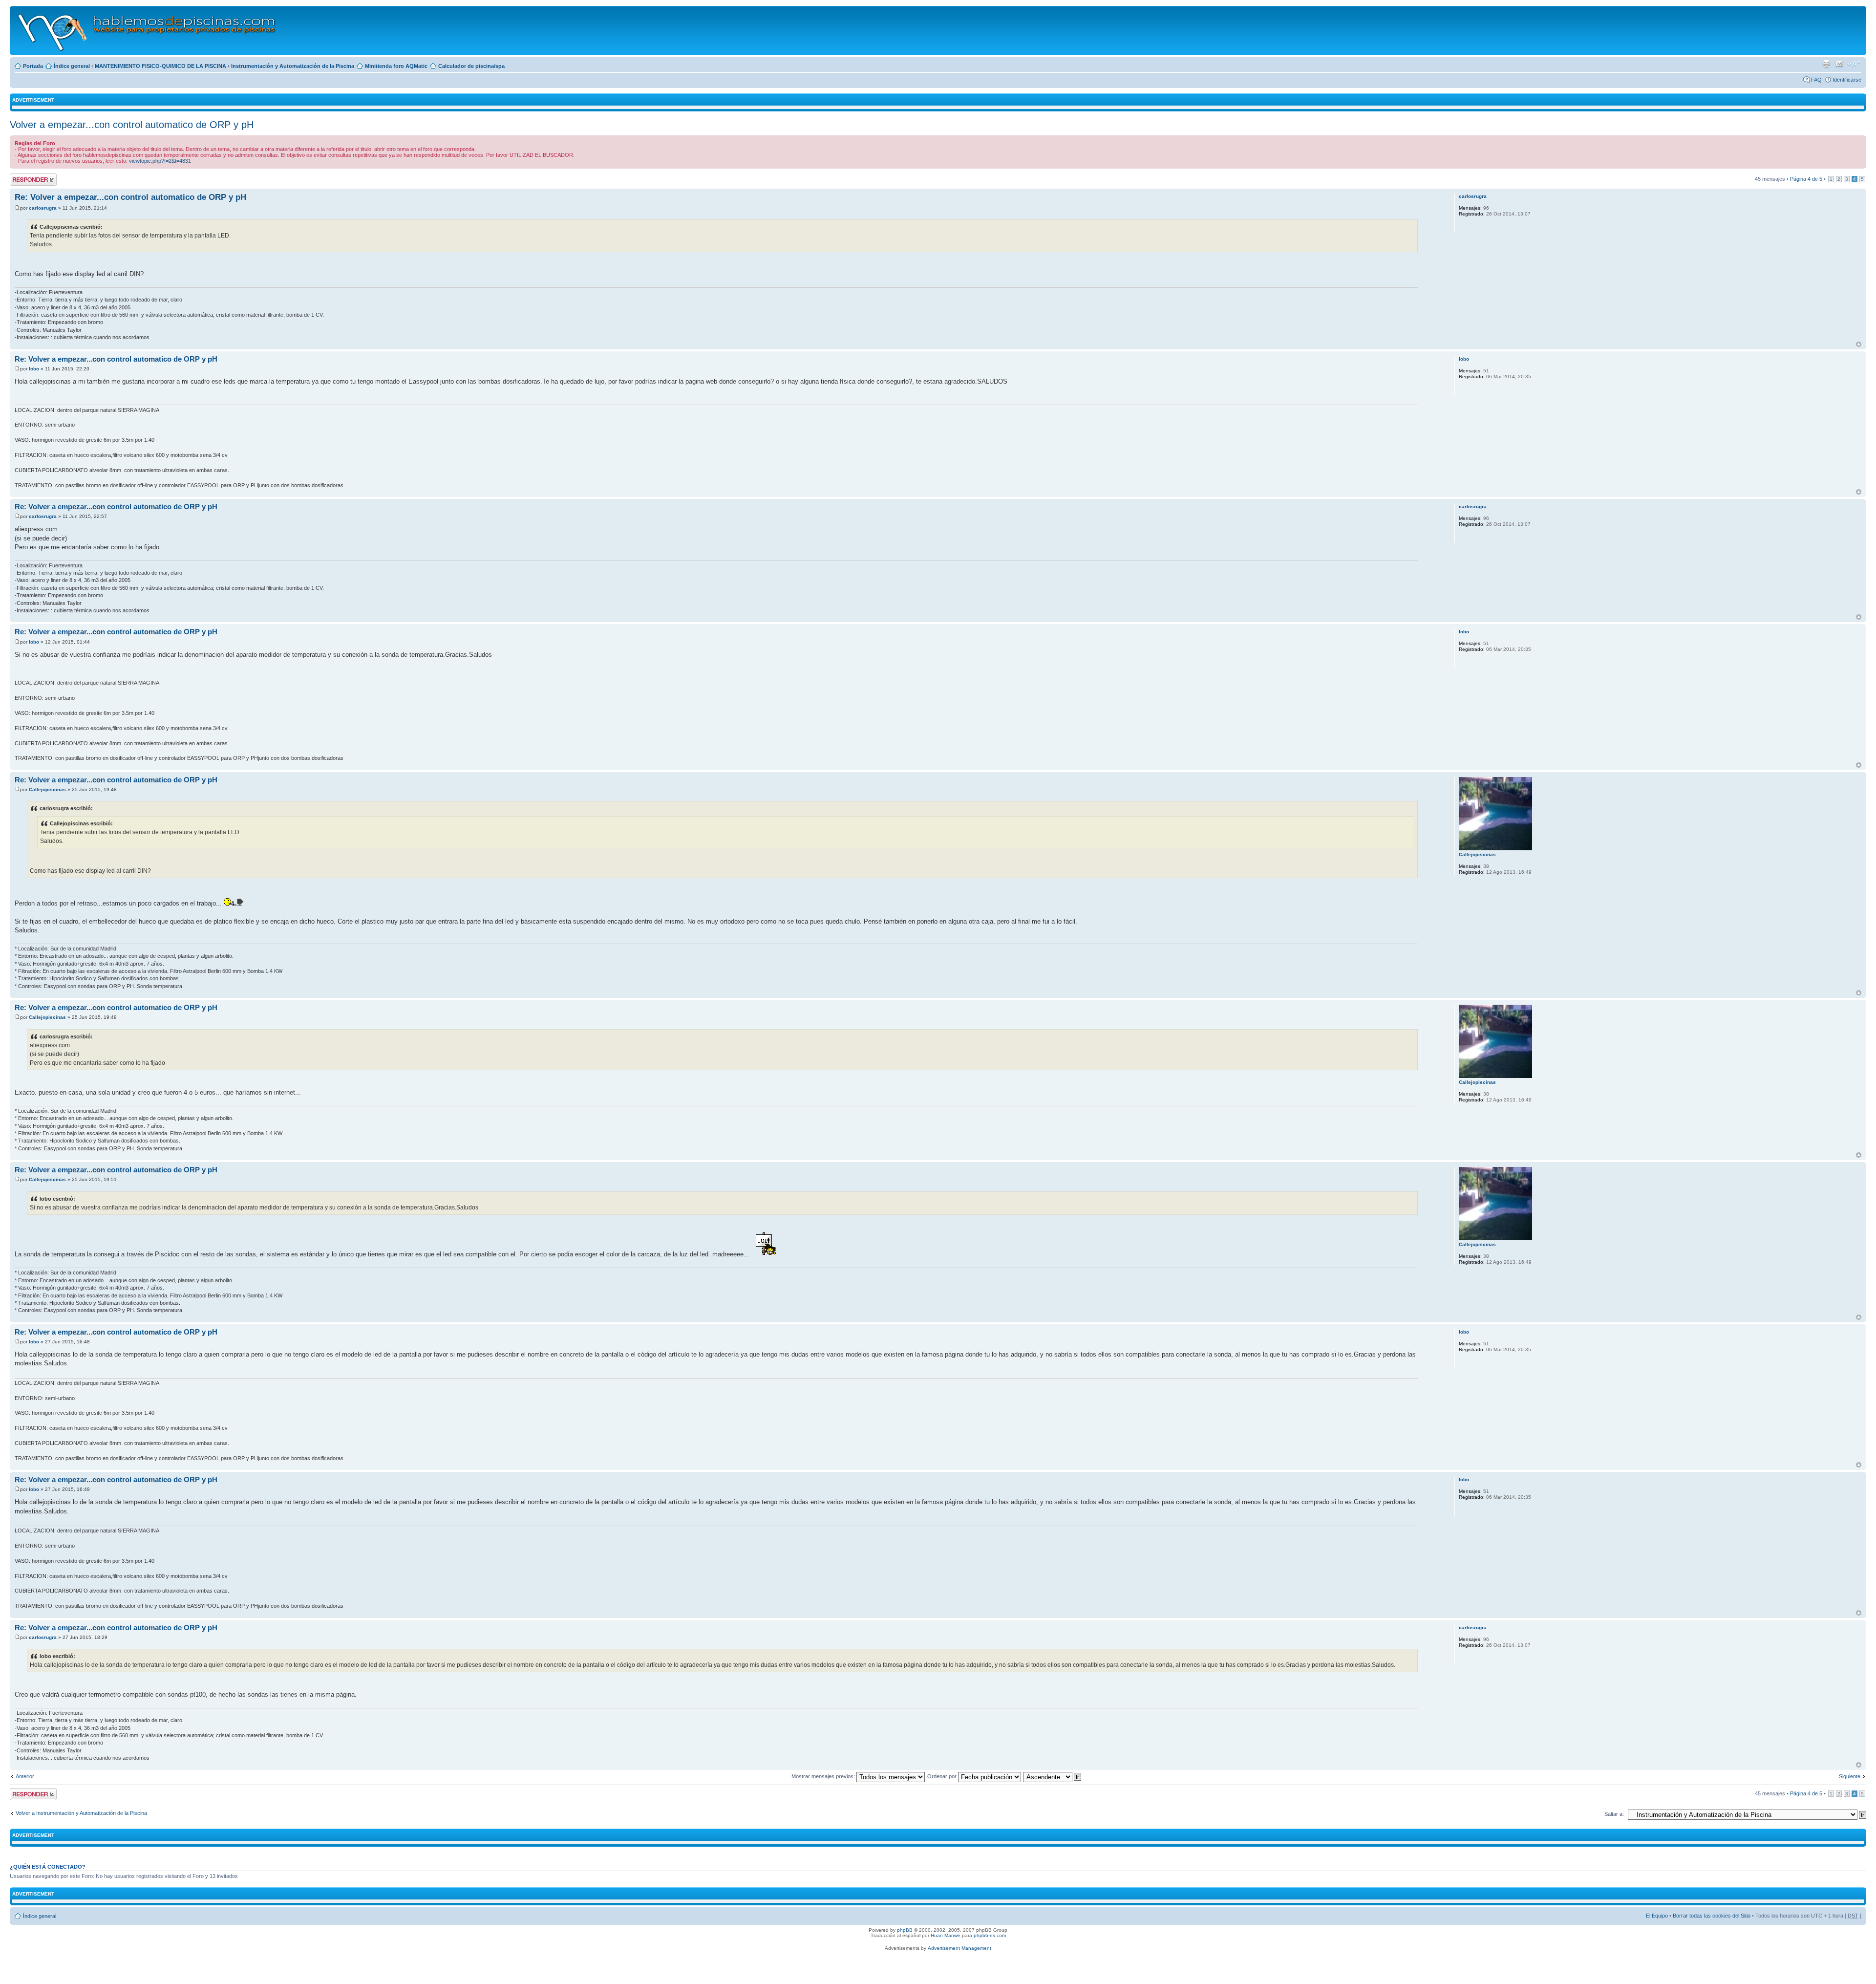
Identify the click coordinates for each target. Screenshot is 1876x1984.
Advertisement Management (959, 1948)
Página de (1806, 179)
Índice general (72, 66)
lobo (34, 369)
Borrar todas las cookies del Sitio (1712, 1916)
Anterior (25, 1776)
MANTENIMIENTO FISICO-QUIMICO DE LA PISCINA (160, 66)
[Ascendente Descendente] (1053, 1776)
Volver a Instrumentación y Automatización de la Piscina (81, 1813)
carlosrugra (43, 208)
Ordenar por (943, 1776)
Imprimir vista (1826, 64)
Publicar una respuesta (24, 179)
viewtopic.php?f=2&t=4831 (160, 161)
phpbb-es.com (990, 1935)
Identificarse (1847, 80)
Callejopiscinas (47, 789)
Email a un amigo (1839, 64)
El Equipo (1657, 1916)
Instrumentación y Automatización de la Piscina (293, 66)
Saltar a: (1614, 1814)
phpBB (905, 1930)
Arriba (1859, 344)
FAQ (1816, 80)
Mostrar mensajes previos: (824, 1776)
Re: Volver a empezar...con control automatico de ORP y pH (130, 197)
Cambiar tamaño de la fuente (1854, 64)
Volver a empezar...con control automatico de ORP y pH (132, 125)
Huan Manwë (946, 1935)
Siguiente (1850, 1776)
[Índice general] (147, 31)
